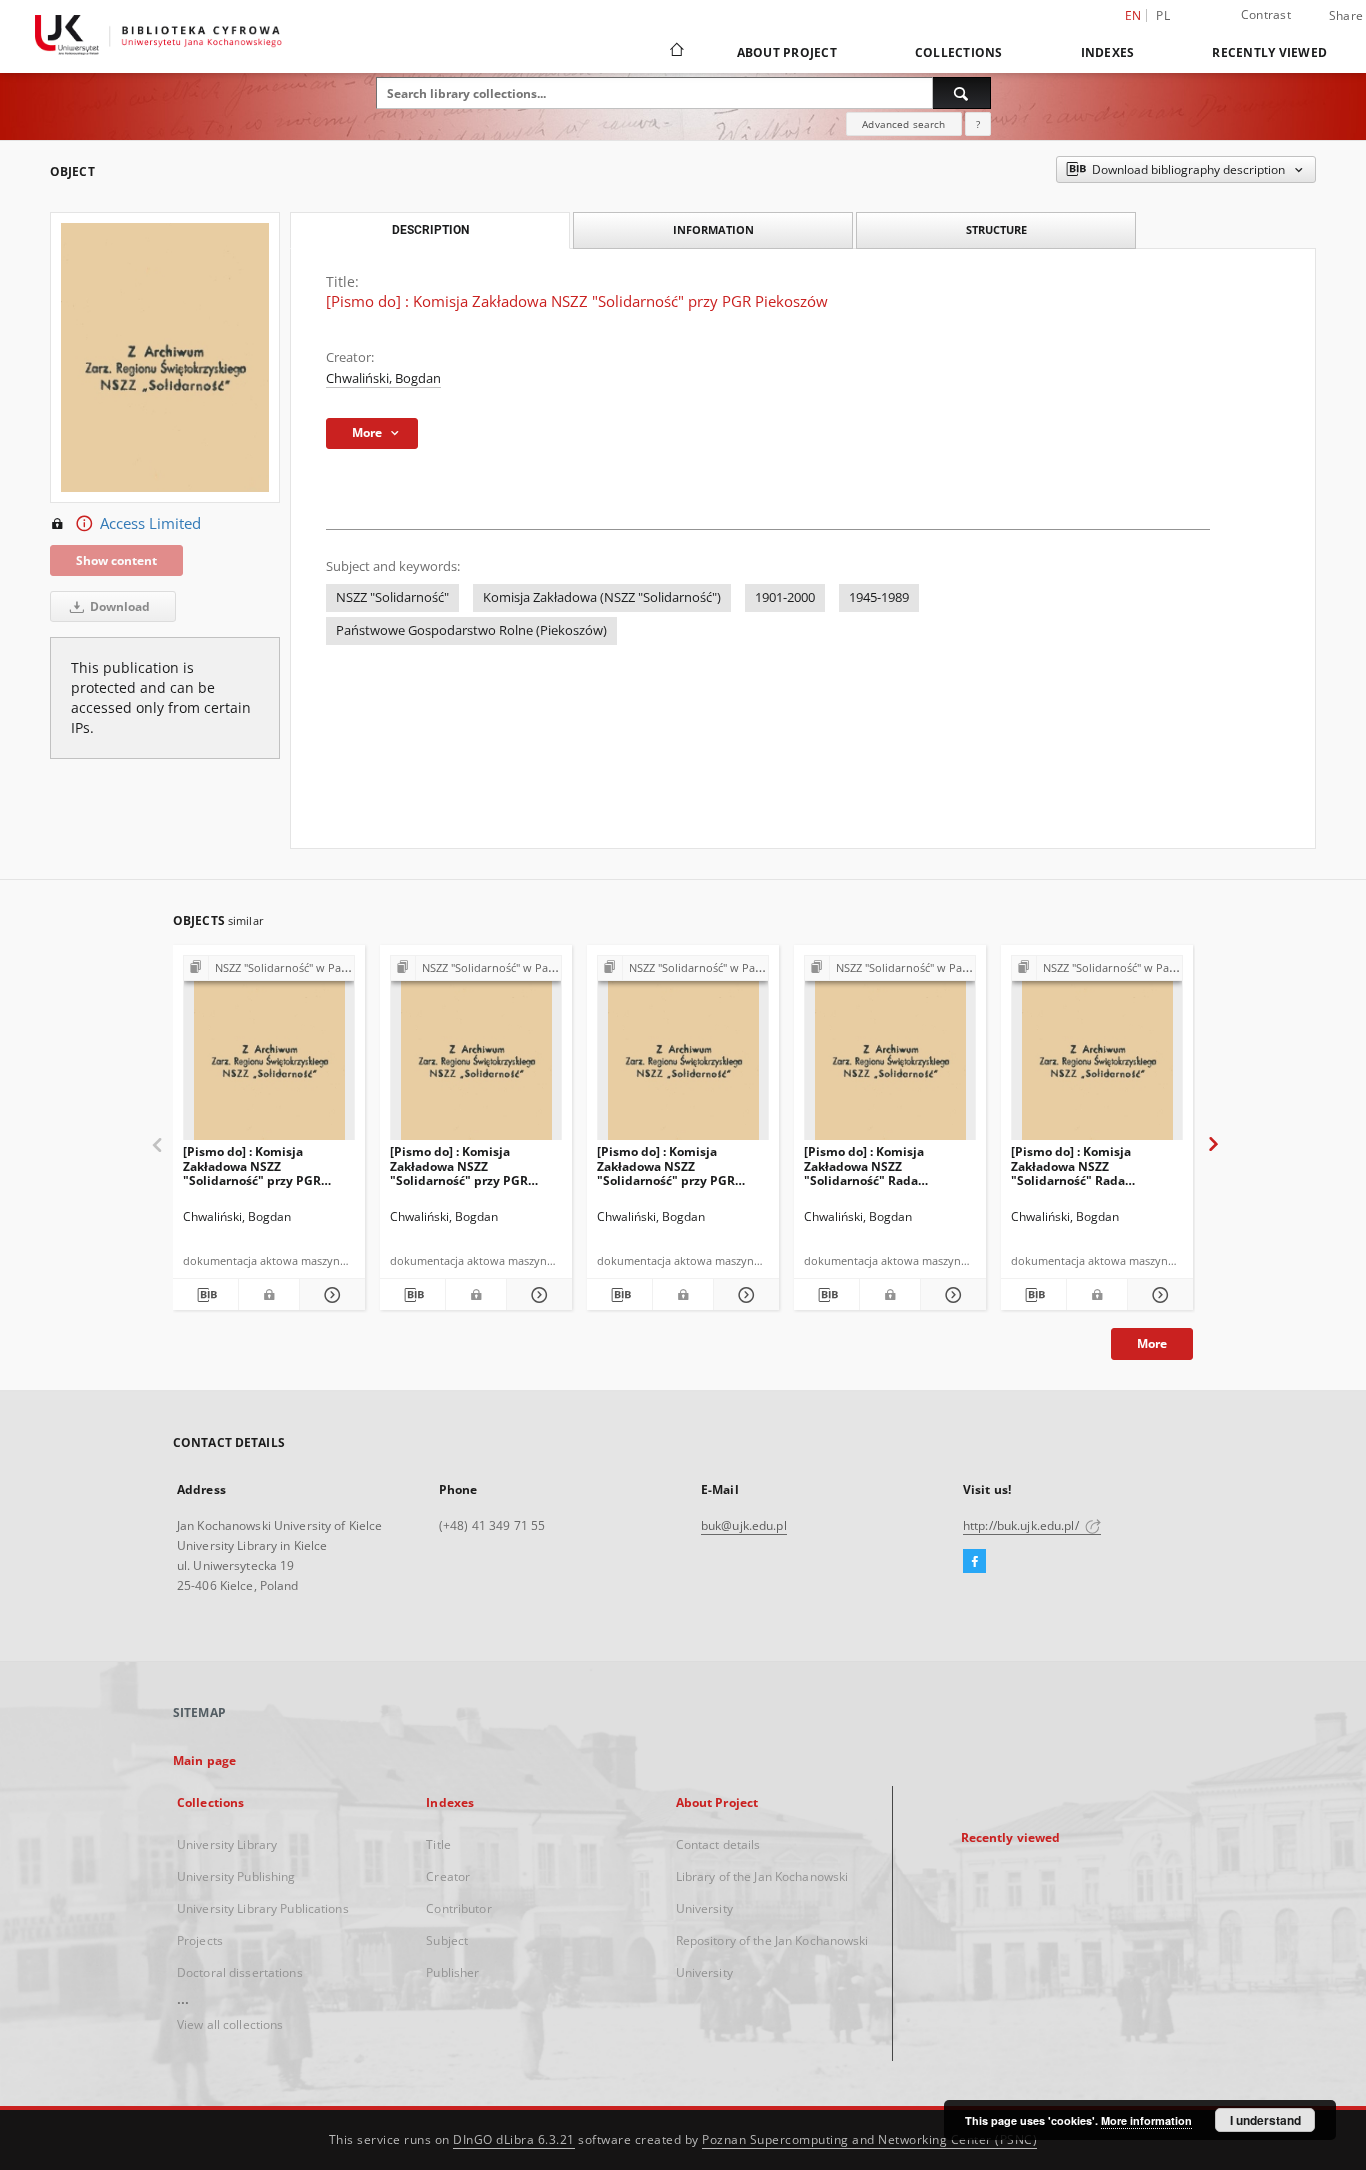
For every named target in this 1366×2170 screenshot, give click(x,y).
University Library (227, 1844)
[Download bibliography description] (205, 1295)
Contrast (1266, 14)
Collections (959, 52)
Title (438, 1844)
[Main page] (675, 52)
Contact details (718, 1844)
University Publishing (236, 1876)
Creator (448, 1876)
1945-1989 (879, 597)
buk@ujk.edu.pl (744, 1525)
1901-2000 (785, 597)
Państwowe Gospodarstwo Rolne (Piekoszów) (471, 630)
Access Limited (150, 523)
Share (1346, 16)
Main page (204, 1760)
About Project (787, 52)
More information (1146, 2120)
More (1152, 1343)
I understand (1265, 2120)
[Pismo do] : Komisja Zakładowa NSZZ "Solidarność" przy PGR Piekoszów (252, 1165)
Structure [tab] (996, 229)
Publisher (452, 1972)
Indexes (1108, 52)
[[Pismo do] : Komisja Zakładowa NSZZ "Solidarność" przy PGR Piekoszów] (269, 1053)
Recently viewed (1269, 52)
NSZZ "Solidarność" (392, 597)
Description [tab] (430, 230)
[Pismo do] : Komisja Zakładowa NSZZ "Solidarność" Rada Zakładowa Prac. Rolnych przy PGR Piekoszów (877, 1165)
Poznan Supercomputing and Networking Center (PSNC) (869, 2139)
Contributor (458, 1908)
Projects (200, 1940)
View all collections (230, 2024)
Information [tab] (713, 229)
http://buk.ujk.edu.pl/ (1022, 1525)
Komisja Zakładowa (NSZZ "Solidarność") (602, 597)
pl (1163, 15)
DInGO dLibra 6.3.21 (514, 2139)
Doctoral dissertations (240, 1972)
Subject (447, 1940)
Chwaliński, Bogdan (383, 378)
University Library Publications (263, 1908)
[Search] (962, 93)
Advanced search (903, 124)
